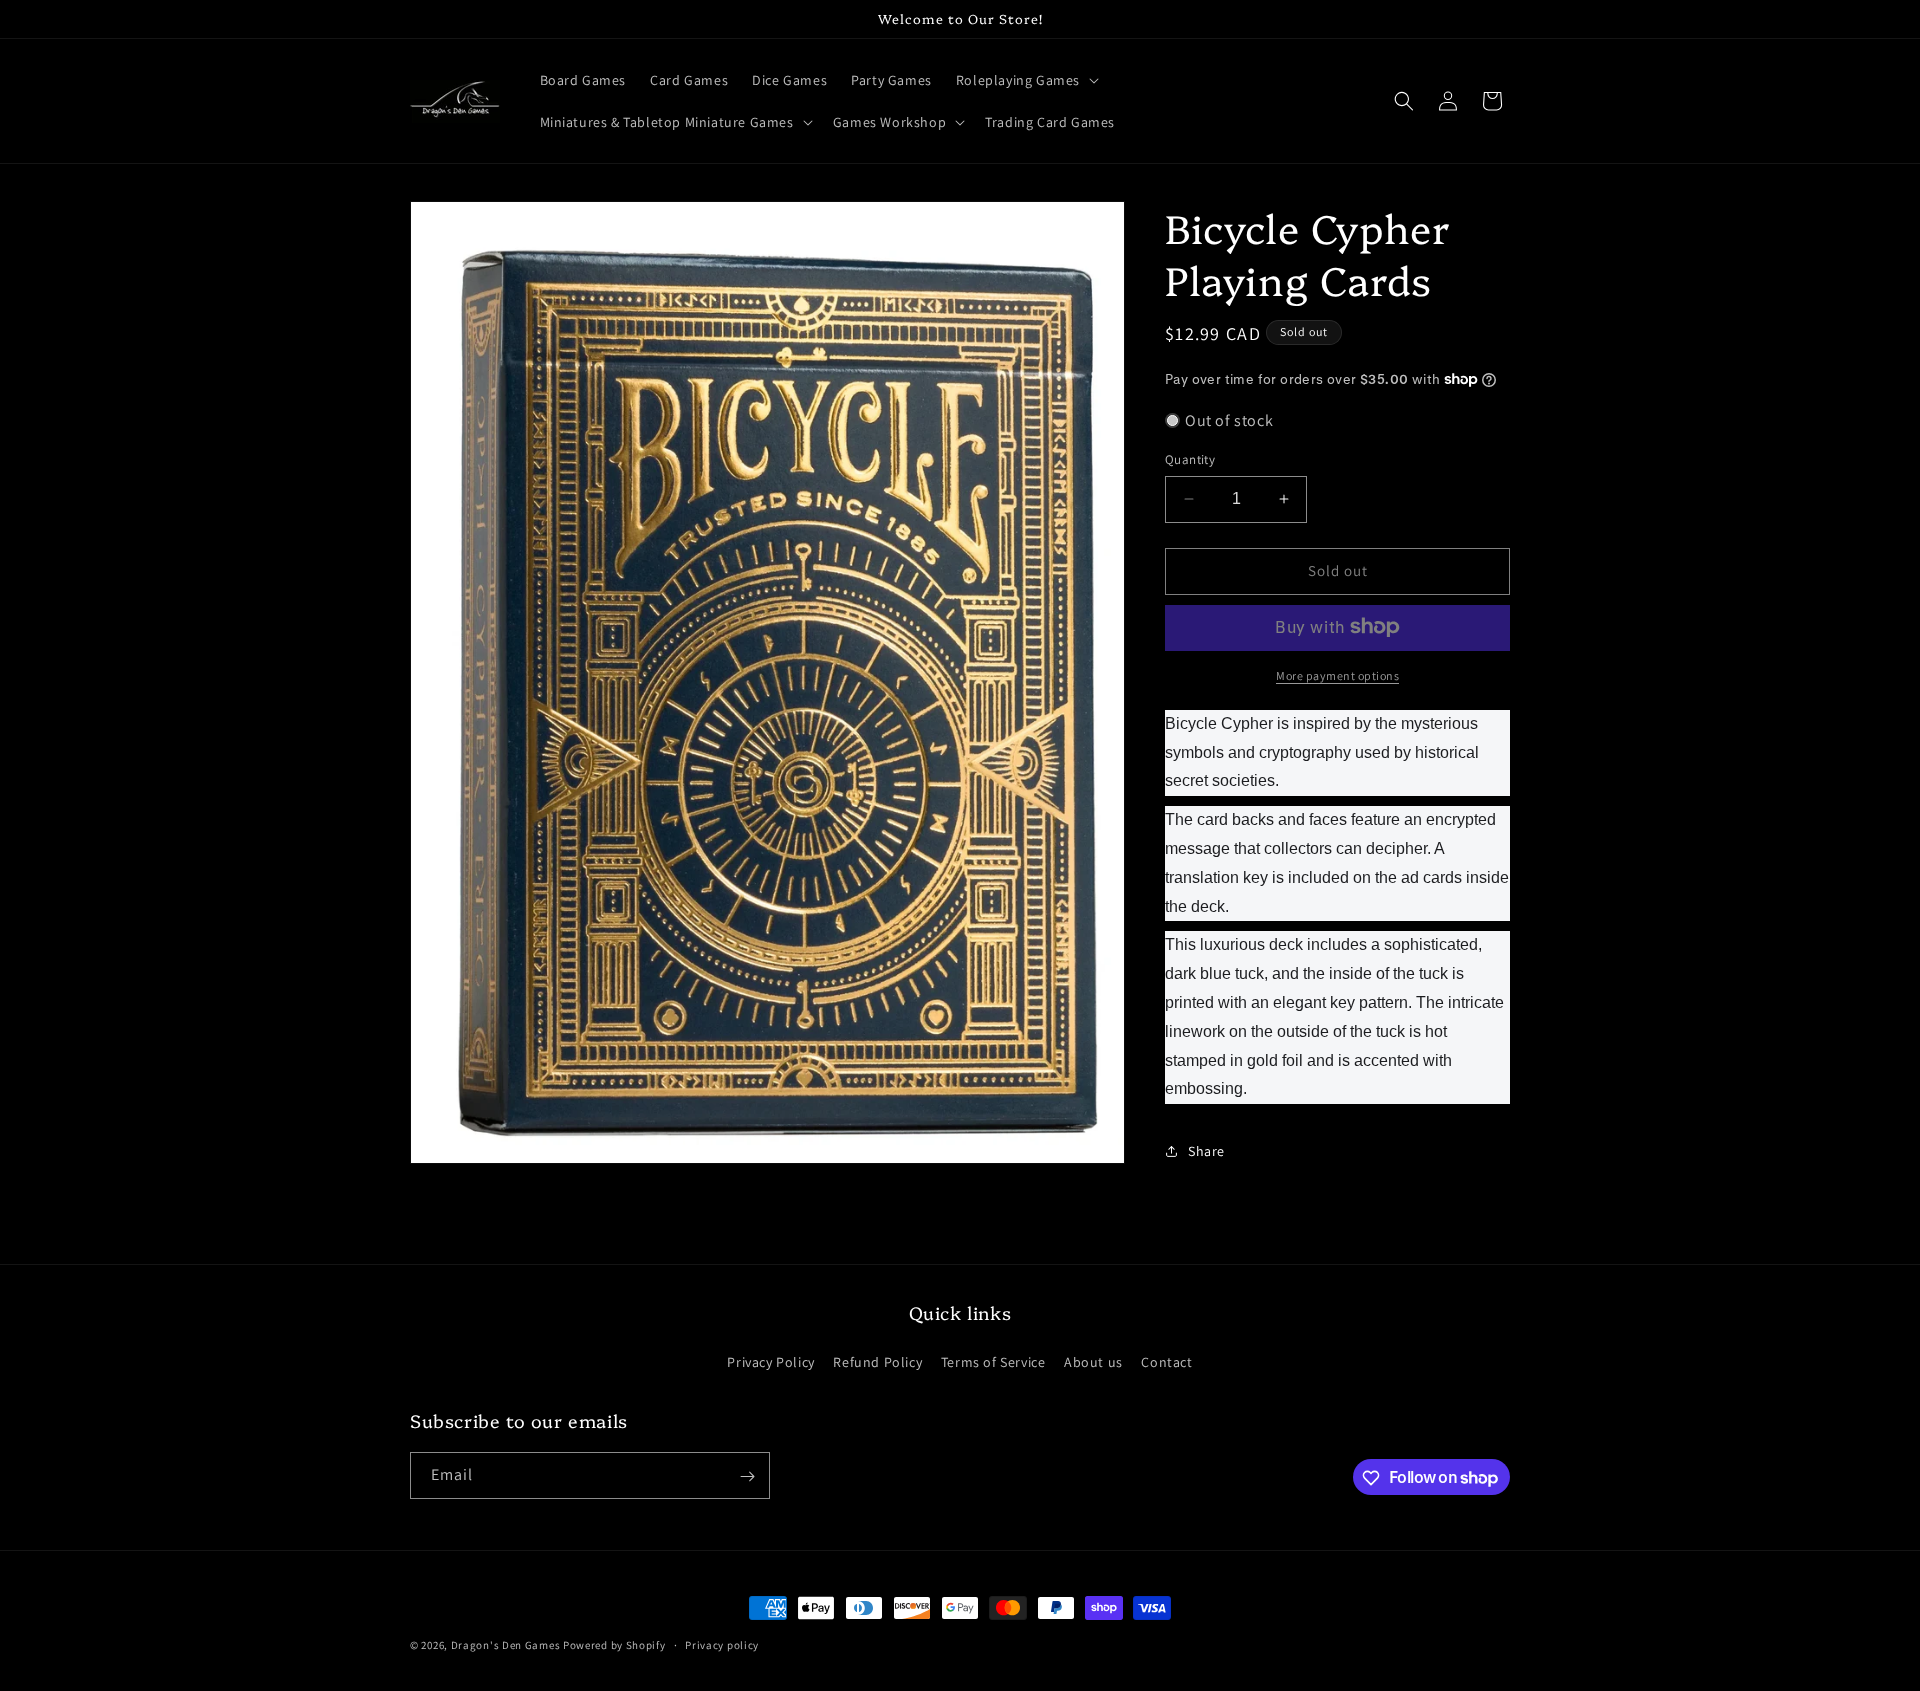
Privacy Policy (770, 1361)
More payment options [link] (1337, 674)
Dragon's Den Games (506, 1645)
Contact (1166, 1361)
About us (1093, 1361)
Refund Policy (877, 1361)
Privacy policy (722, 1644)
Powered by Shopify (614, 1645)
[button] (1025, 80)
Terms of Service (993, 1361)
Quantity (1190, 459)
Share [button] (1206, 1150)
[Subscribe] (747, 1476)
